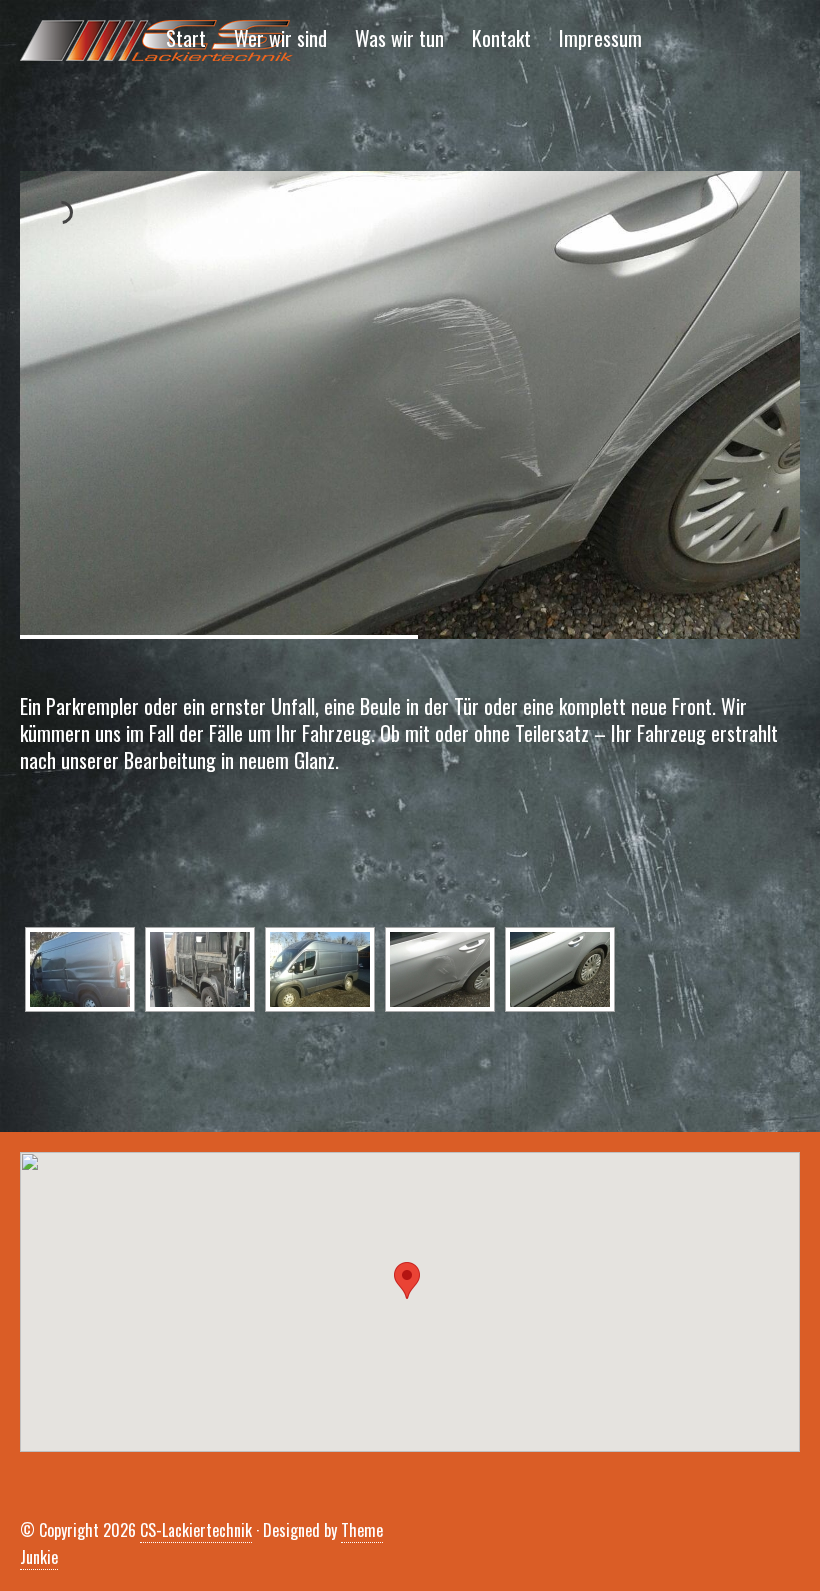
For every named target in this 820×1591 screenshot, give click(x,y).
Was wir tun (399, 38)
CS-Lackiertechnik (196, 1530)
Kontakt (501, 38)
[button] (407, 1280)
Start (186, 38)
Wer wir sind (280, 38)
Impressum (600, 38)
